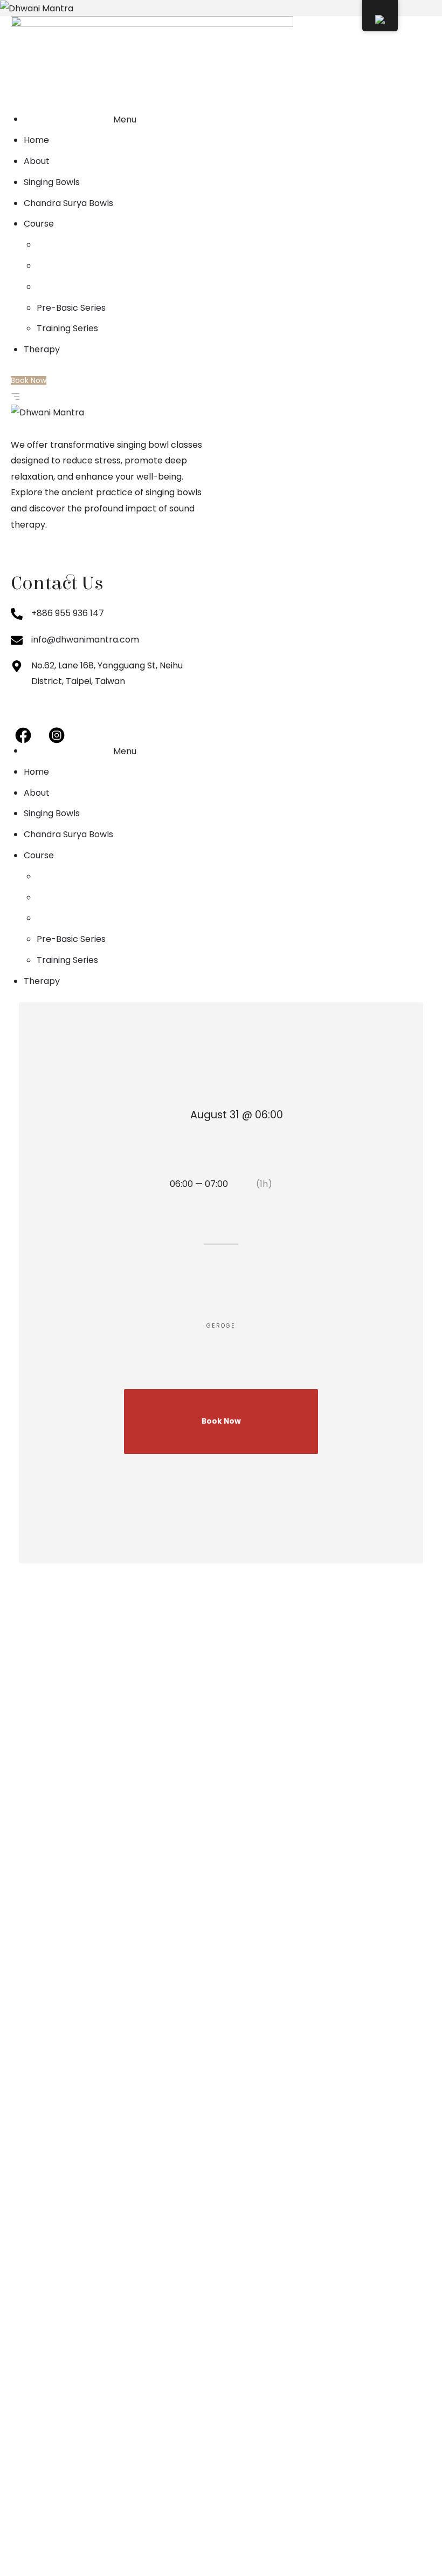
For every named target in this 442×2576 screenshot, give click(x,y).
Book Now (221, 1421)
